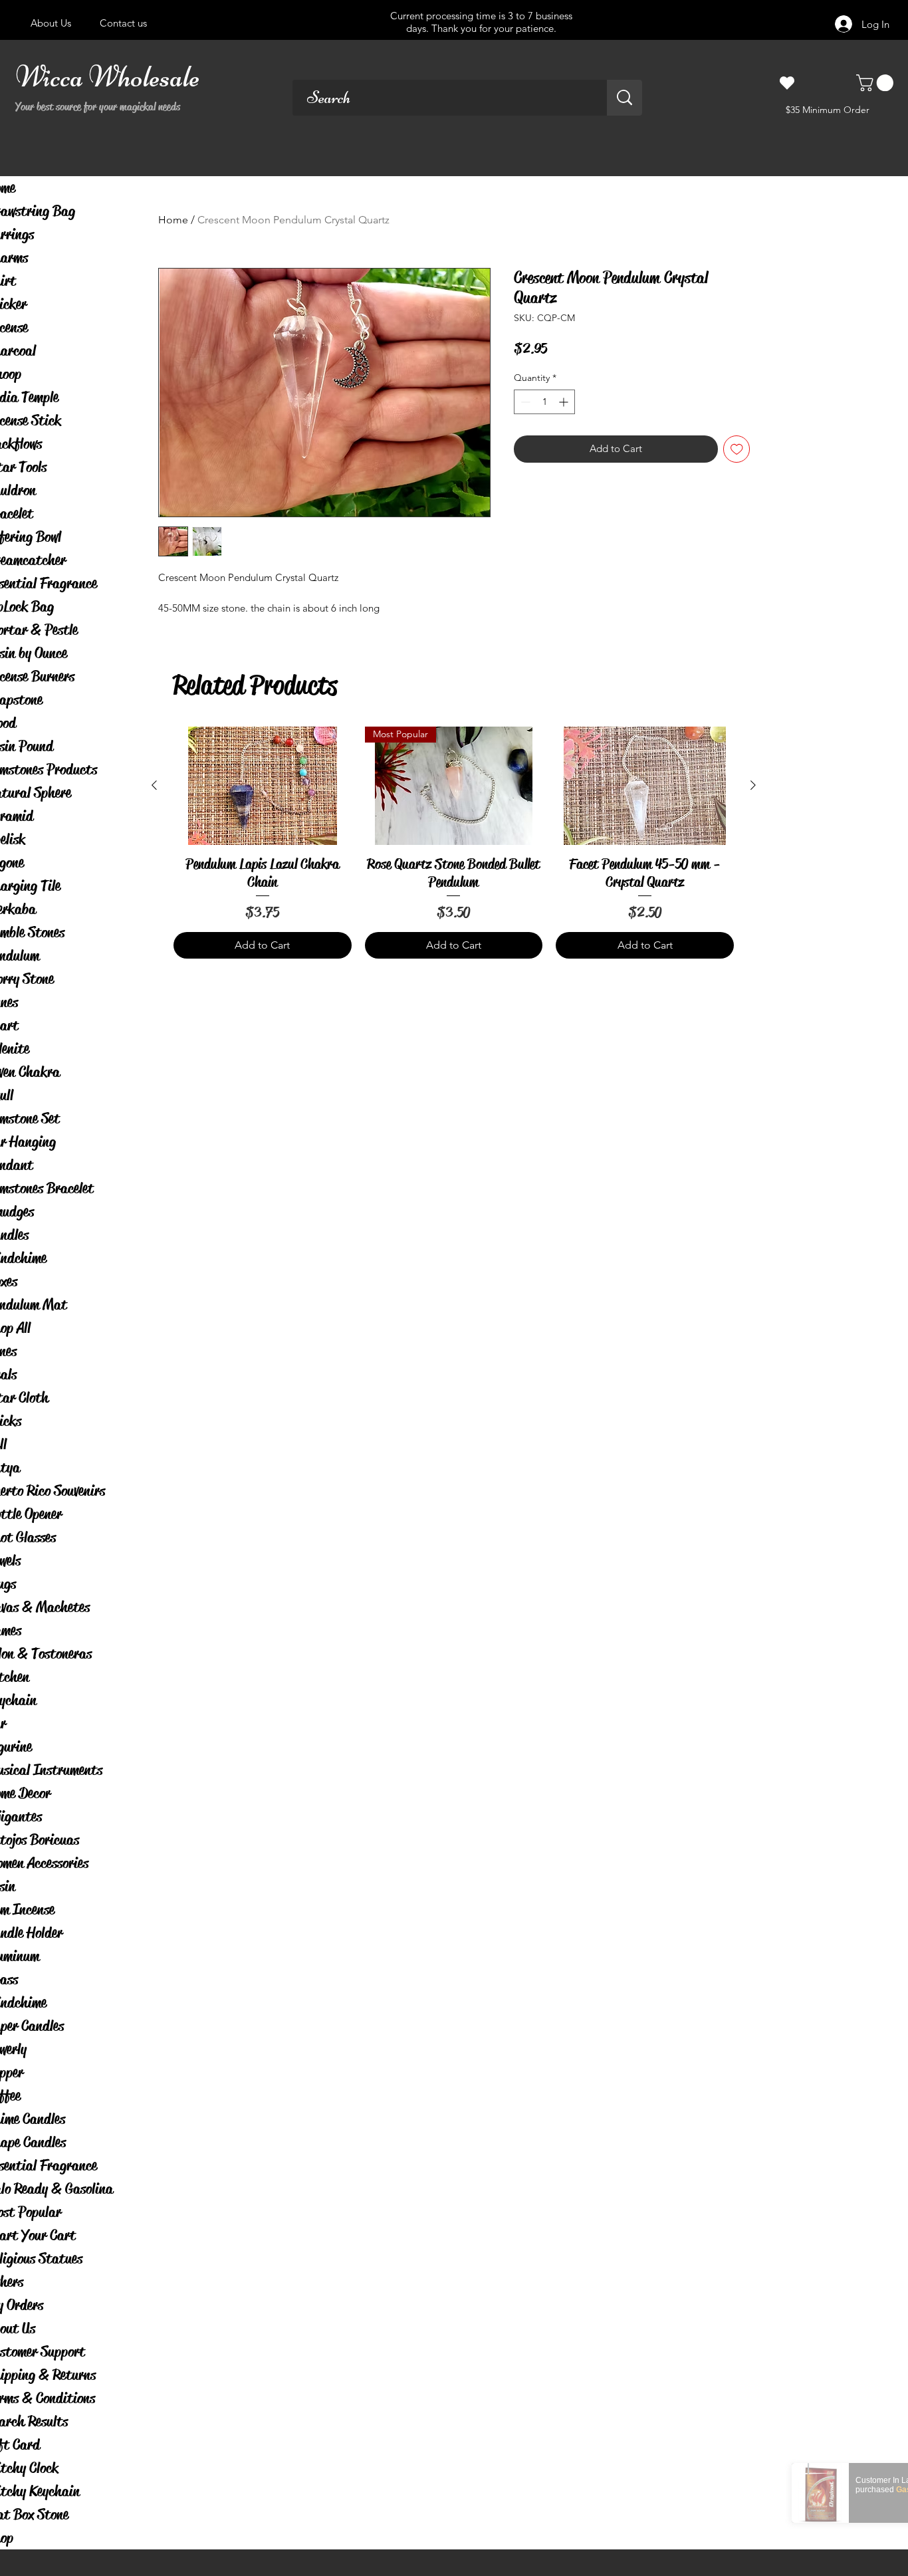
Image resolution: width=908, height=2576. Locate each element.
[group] (454, 843)
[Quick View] (263, 786)
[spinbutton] (544, 402)
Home (173, 220)
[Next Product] (753, 785)
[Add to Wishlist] (737, 449)
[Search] (624, 98)
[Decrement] (524, 402)
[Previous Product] (154, 785)
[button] (877, 83)
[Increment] (565, 402)
